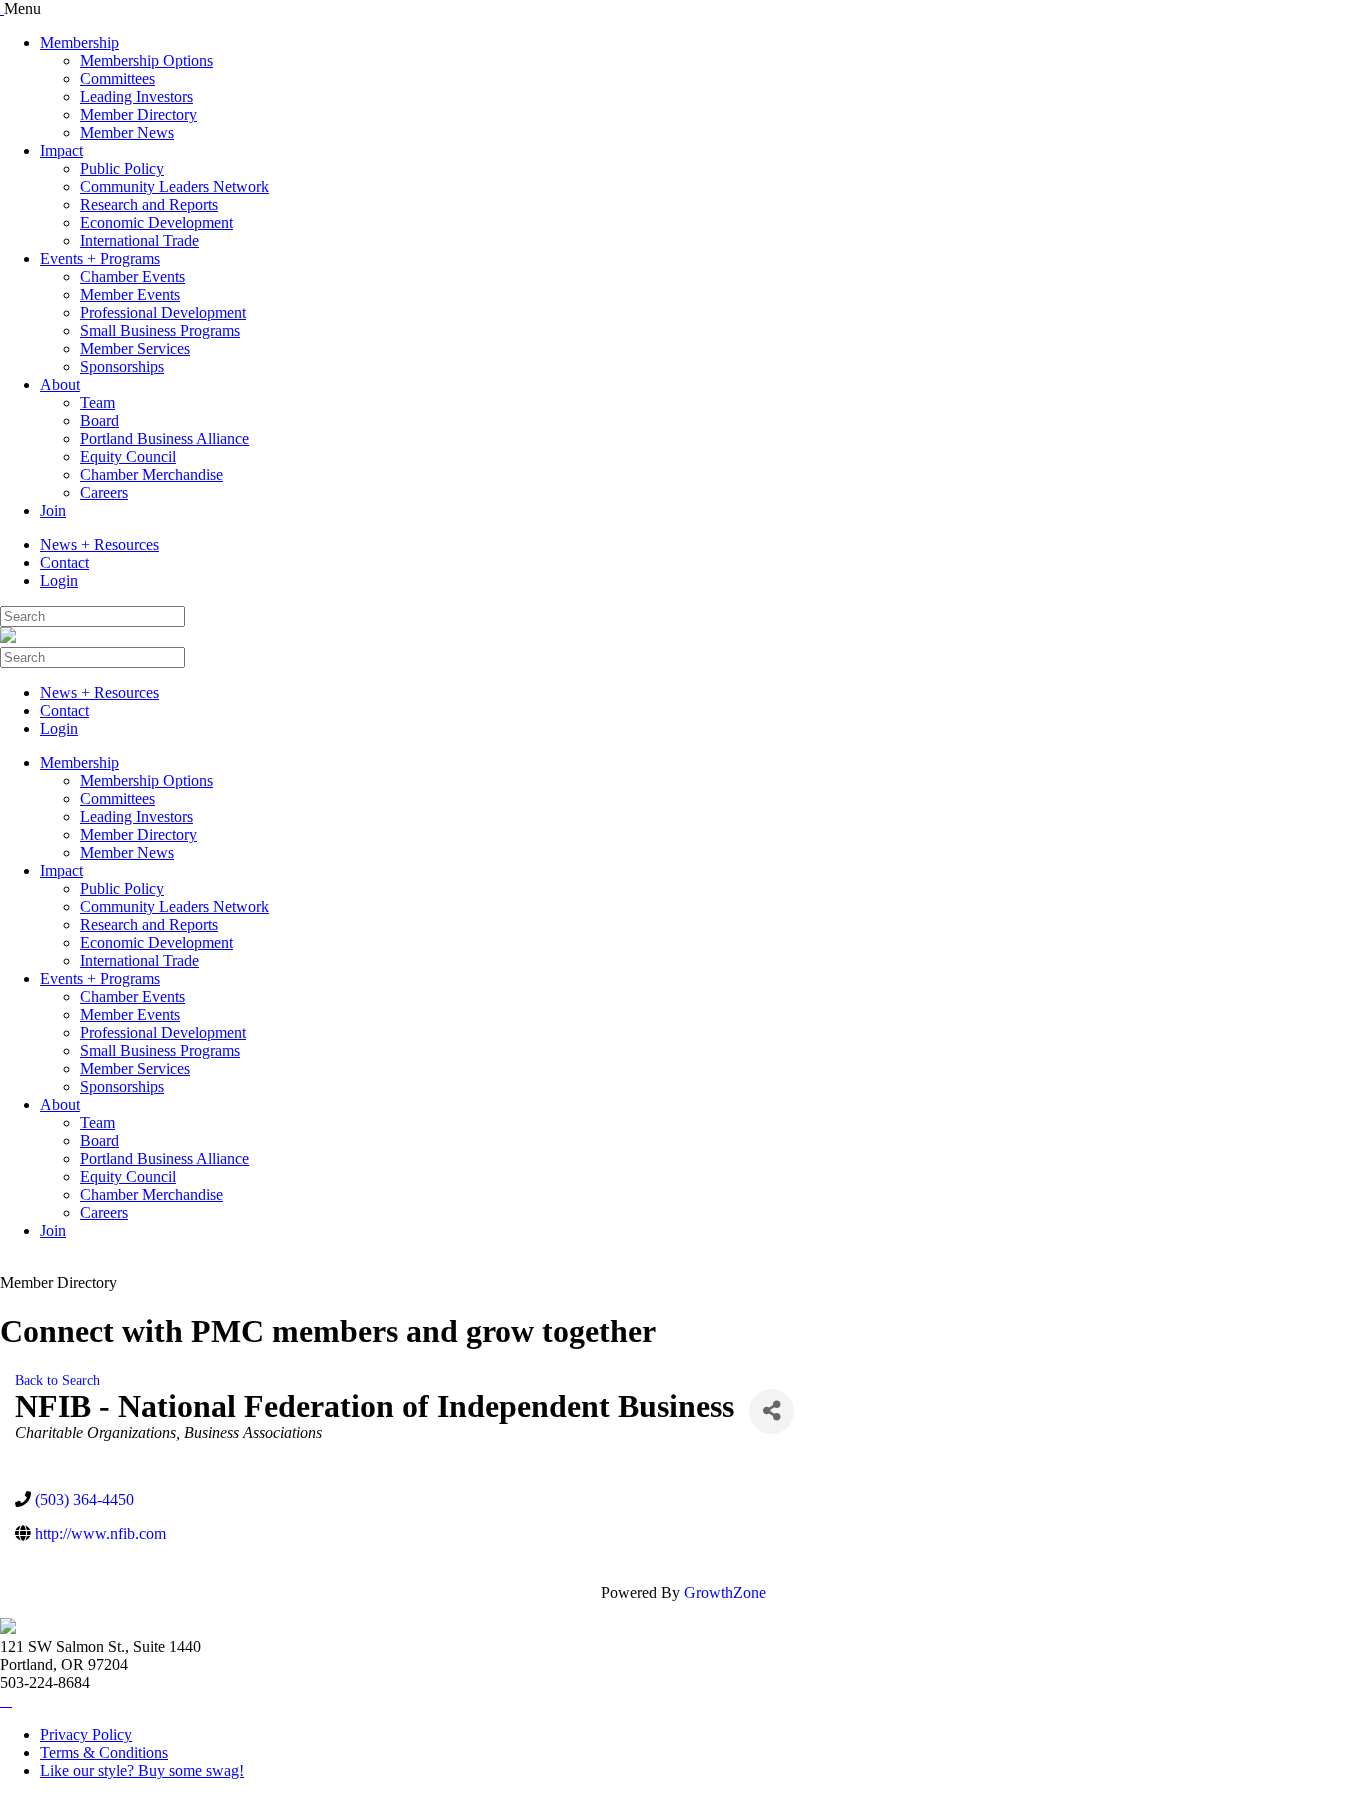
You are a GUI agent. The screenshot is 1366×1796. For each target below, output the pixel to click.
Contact (64, 562)
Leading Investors (136, 96)
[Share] (771, 1411)
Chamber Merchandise (151, 474)
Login (59, 580)
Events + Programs (100, 258)
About (60, 384)
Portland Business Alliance (164, 438)
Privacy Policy (86, 1734)
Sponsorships (122, 366)
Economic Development (156, 222)
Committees (117, 78)
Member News (127, 132)
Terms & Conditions (104, 1752)
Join (53, 510)
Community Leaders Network (174, 186)
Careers (104, 492)
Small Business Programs (160, 330)
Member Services (135, 348)
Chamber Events (132, 276)
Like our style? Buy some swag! (142, 1770)
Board (99, 420)
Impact (61, 150)
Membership (79, 42)
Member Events (130, 294)
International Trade (139, 240)
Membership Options (146, 60)
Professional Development (163, 312)
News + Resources (99, 544)
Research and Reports (149, 204)
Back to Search (57, 1380)
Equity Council (128, 456)
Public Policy (122, 168)
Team (97, 402)
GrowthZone (725, 1592)
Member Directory (138, 114)
